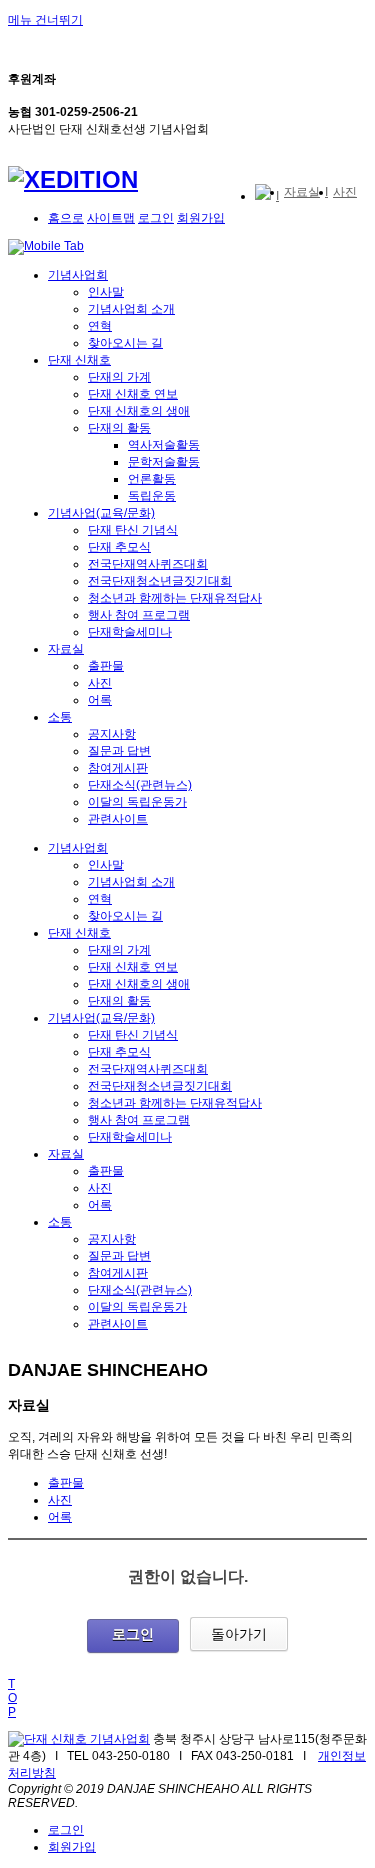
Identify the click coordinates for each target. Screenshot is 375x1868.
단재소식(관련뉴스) (140, 785)
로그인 (156, 218)
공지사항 (112, 734)
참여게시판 (118, 768)
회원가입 (201, 218)
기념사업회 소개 (131, 309)
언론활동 (152, 479)
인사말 (106, 292)
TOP (12, 1698)
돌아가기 (239, 1634)
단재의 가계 (119, 377)
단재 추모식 (119, 547)
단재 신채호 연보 (133, 394)
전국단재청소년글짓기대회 (160, 581)
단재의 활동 (119, 428)
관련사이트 (118, 819)
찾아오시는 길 (125, 343)
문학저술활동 (164, 462)
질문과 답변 (119, 751)
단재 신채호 (79, 360)
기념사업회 (78, 275)
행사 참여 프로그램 (139, 615)
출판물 (106, 666)
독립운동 (152, 496)
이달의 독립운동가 (137, 802)
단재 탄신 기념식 (133, 530)
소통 (60, 717)
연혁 (100, 326)
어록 (100, 700)
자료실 (66, 649)
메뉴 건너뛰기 (45, 20)
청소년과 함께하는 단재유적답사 (175, 598)
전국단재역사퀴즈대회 (148, 564)
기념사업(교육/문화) (101, 513)
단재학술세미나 (130, 632)
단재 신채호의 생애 (139, 411)
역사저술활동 (164, 445)
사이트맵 (111, 218)
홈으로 (66, 218)
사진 (100, 683)
